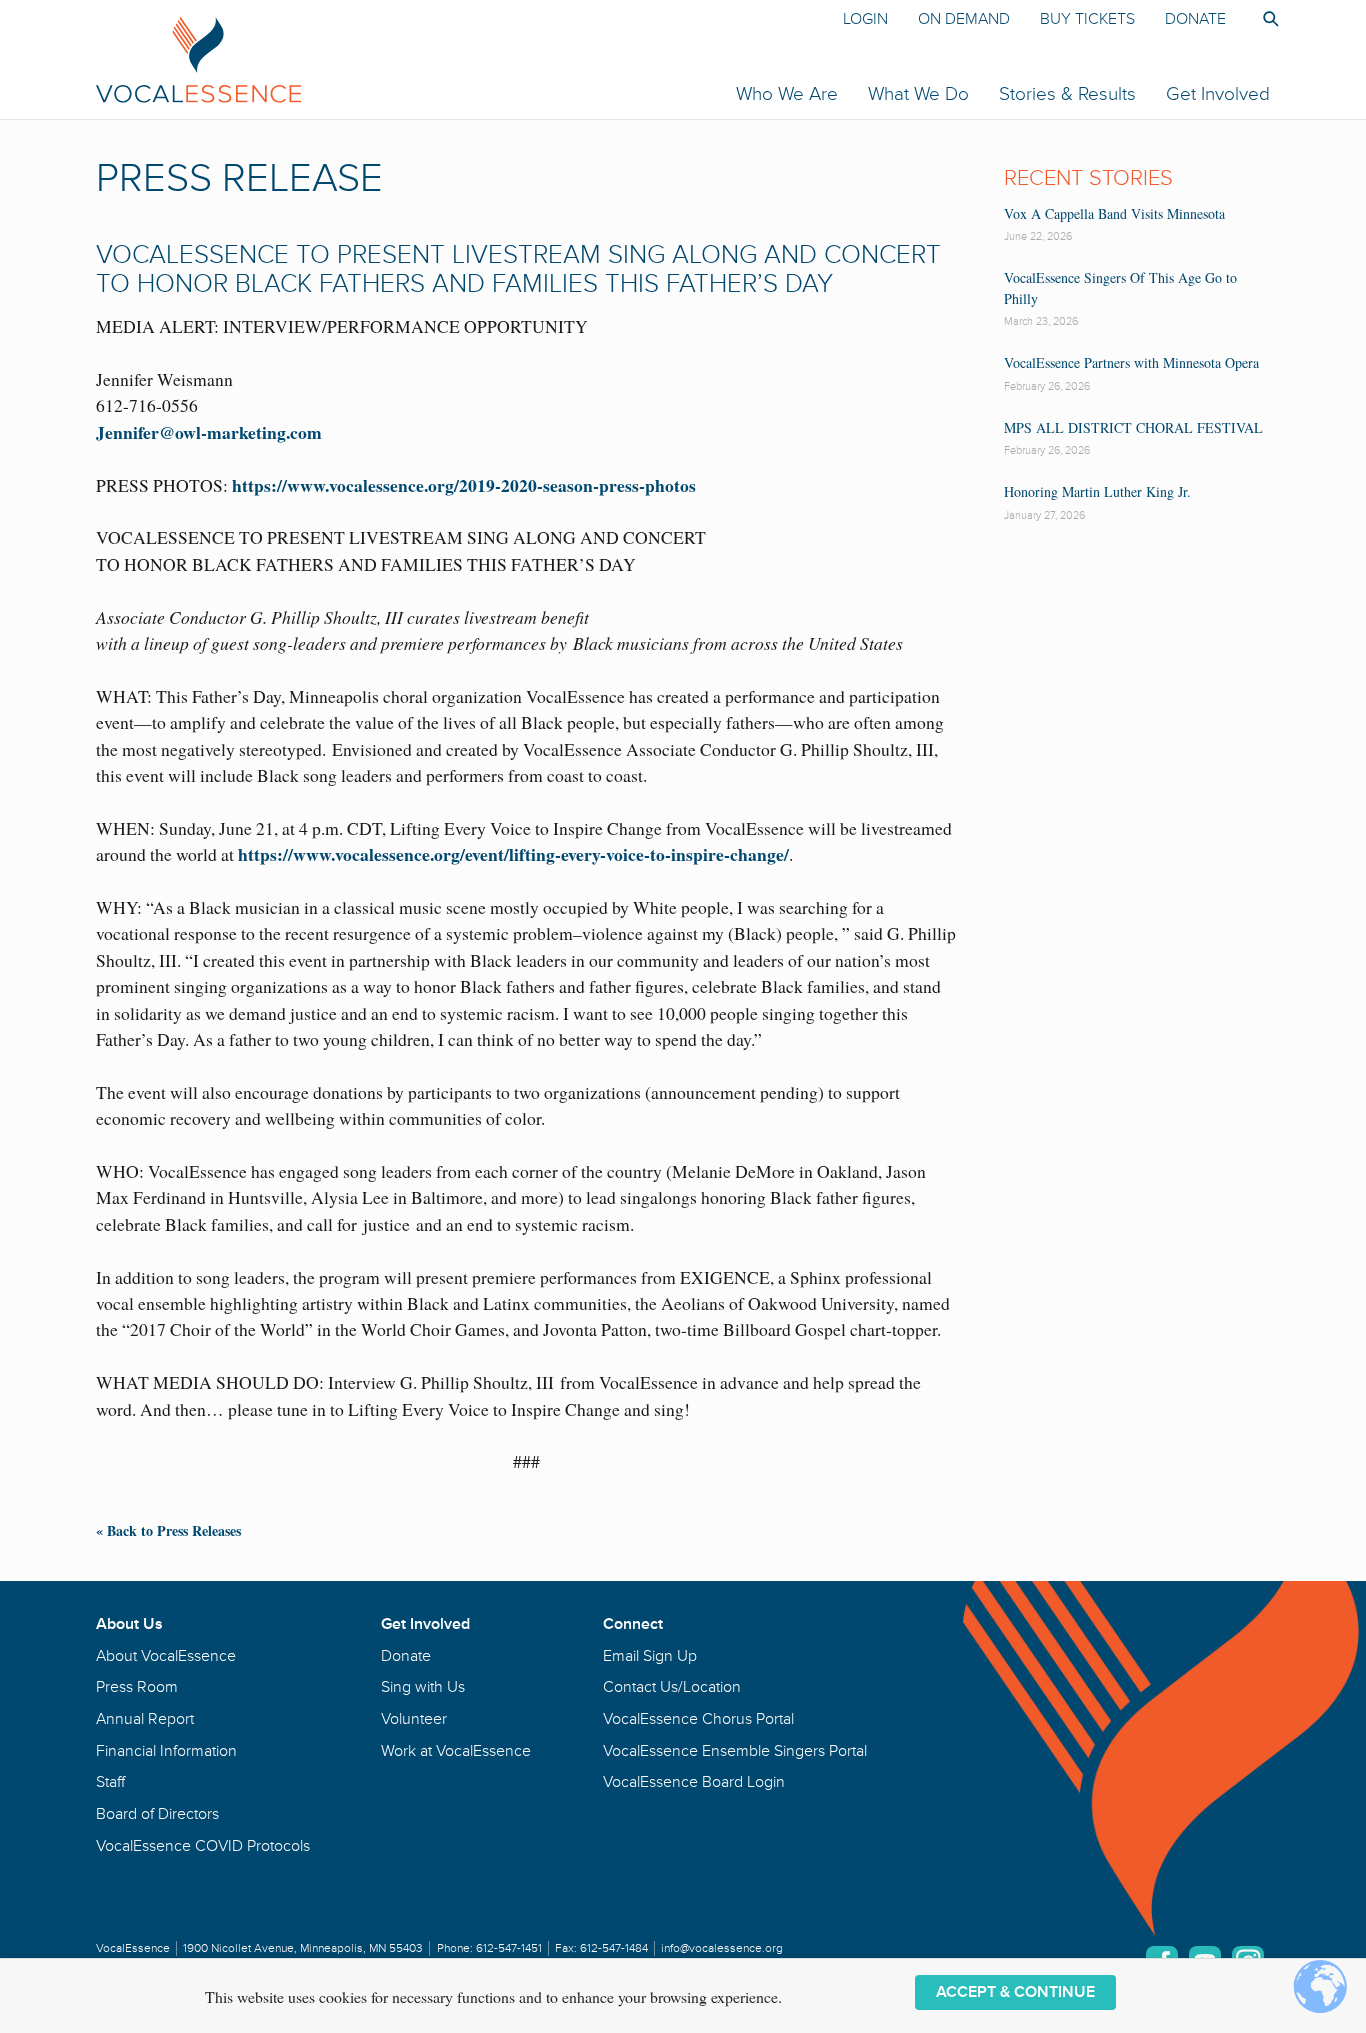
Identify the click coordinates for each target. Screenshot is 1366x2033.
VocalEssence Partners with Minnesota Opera (1131, 362)
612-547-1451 (509, 1948)
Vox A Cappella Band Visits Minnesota (1114, 213)
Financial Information (166, 1751)
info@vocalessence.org (722, 1948)
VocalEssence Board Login (694, 1782)
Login (865, 19)
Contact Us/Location (672, 1687)
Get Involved (1218, 94)
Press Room (137, 1687)
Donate (1195, 19)
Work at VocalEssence (456, 1751)
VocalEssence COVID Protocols (203, 1846)
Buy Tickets (1087, 19)
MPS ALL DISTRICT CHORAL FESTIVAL (1133, 427)
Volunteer (414, 1719)
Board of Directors (157, 1814)
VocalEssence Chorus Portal (698, 1719)
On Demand (964, 19)
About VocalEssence (166, 1656)
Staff (110, 1782)
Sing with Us (423, 1687)
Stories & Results (1067, 94)
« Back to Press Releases (168, 1530)
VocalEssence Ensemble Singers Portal (735, 1751)
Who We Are (787, 94)
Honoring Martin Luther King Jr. (1097, 491)
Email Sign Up (650, 1656)
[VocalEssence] (437, 59)
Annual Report (145, 1719)
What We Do (918, 94)
